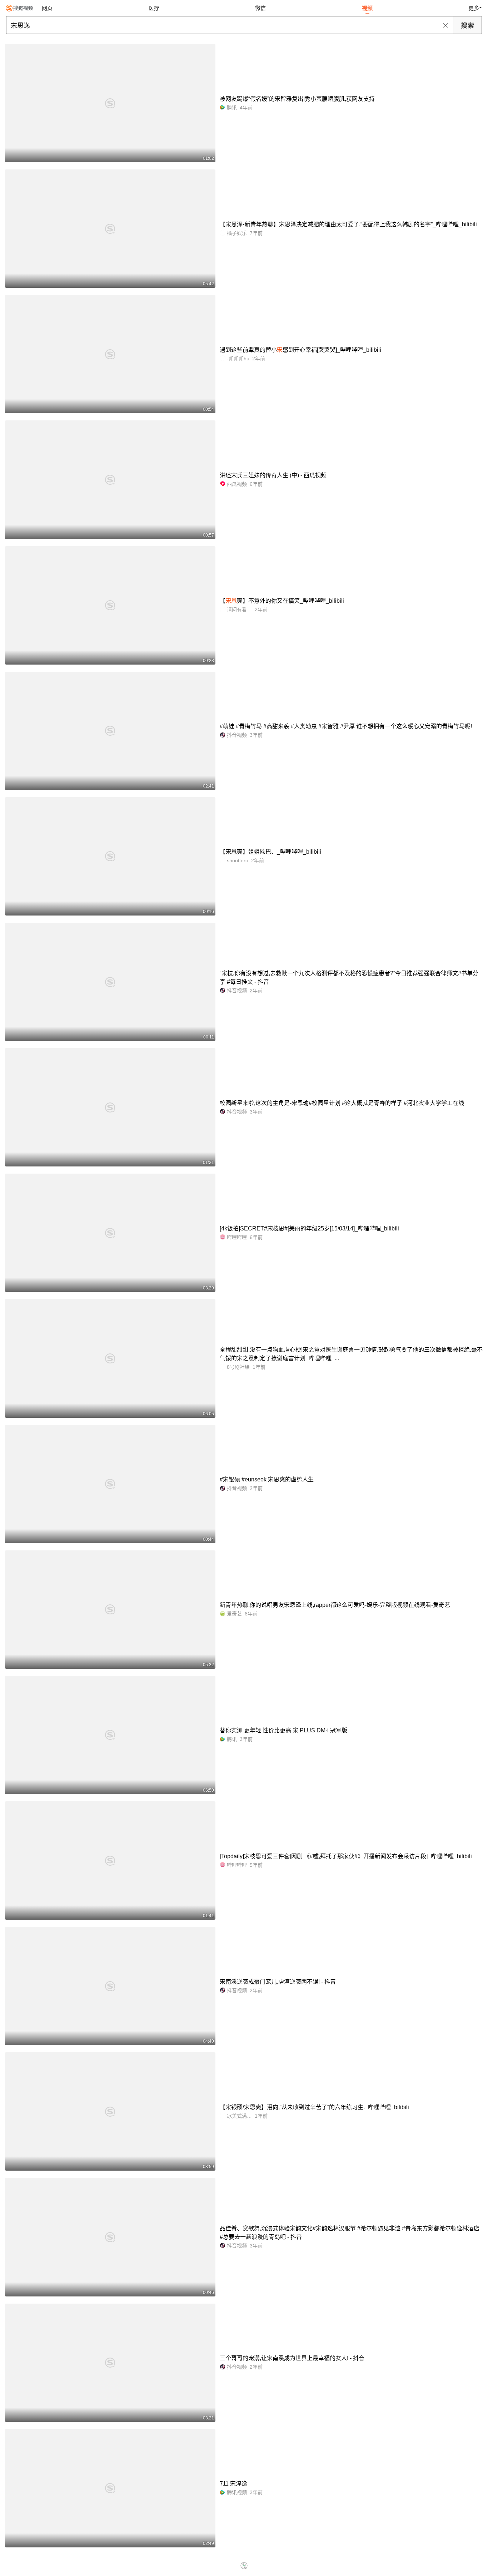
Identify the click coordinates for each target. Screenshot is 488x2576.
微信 (260, 8)
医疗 (154, 8)
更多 (474, 8)
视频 (367, 8)
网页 (47, 8)
